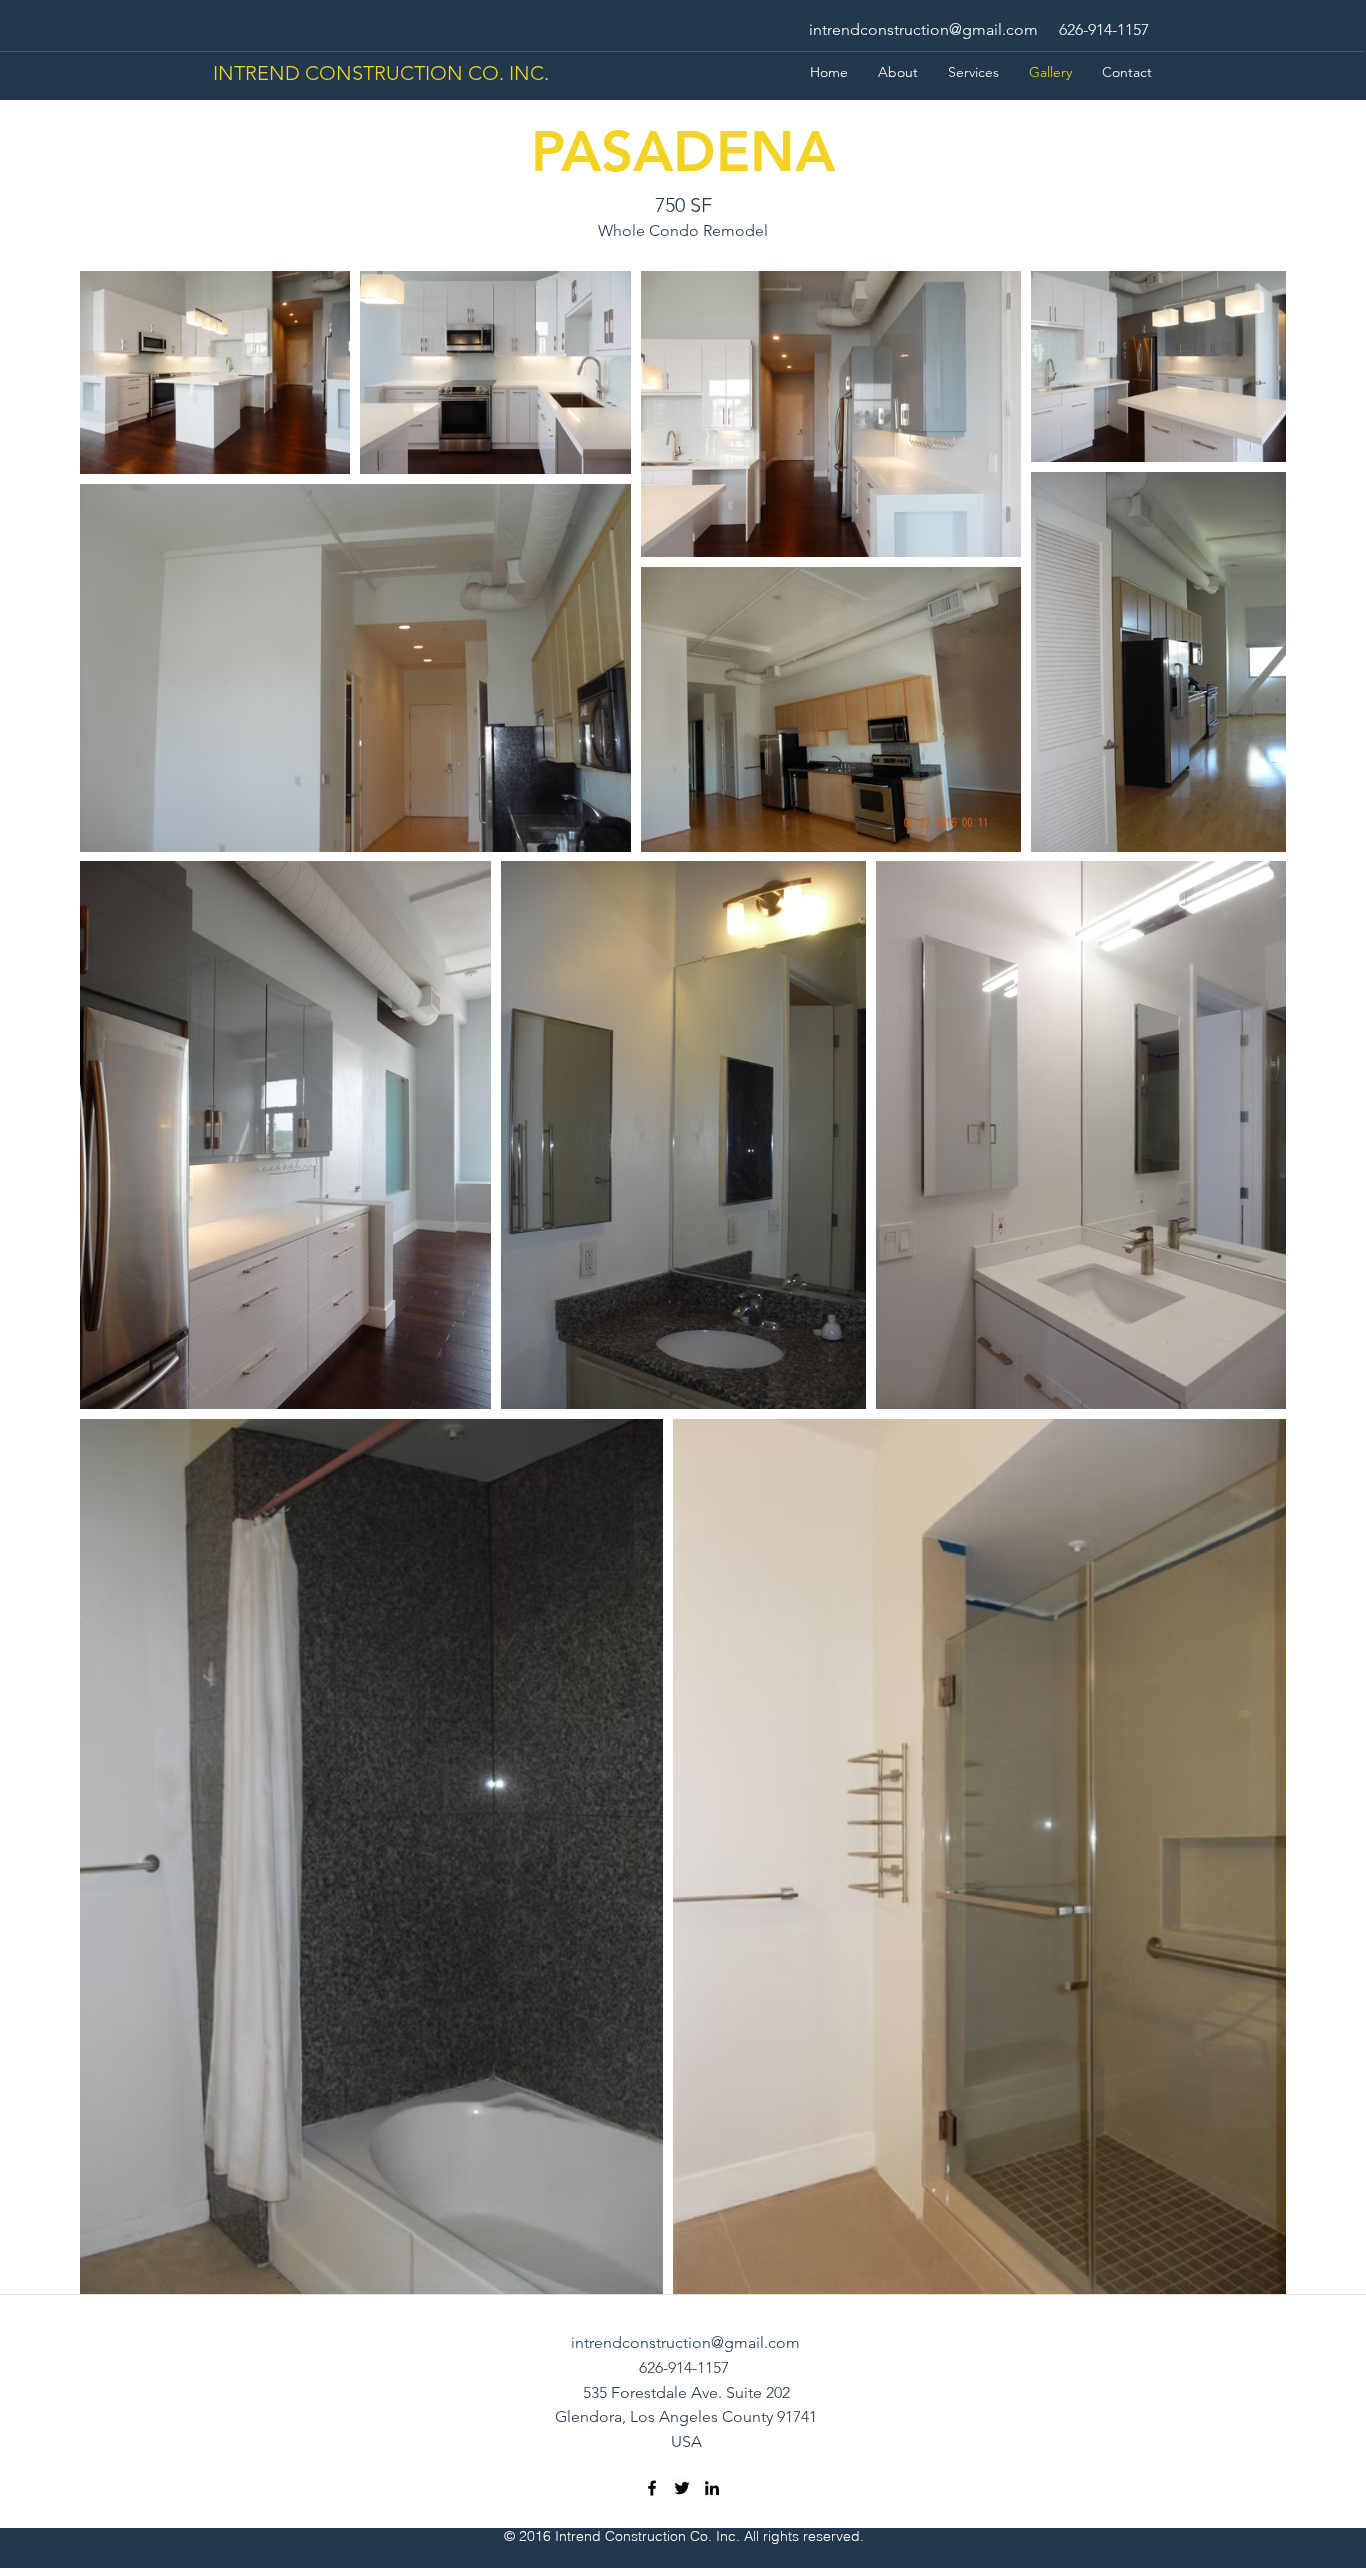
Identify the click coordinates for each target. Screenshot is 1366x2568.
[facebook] (652, 2488)
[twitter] (682, 2488)
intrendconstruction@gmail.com (923, 29)
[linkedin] (712, 2488)
